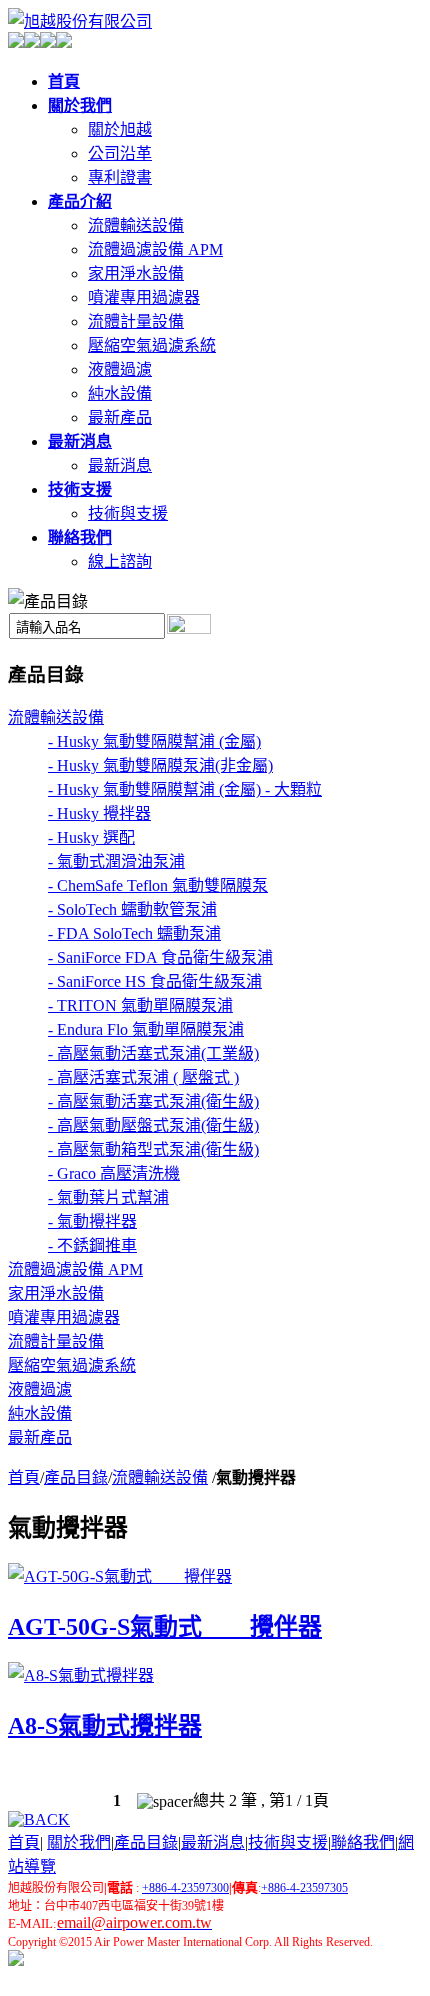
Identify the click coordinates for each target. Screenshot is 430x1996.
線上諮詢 (120, 561)
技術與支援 (128, 513)
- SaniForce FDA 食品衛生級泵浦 (160, 957)
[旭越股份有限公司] (80, 21)
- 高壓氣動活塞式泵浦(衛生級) (153, 1101)
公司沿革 (120, 153)
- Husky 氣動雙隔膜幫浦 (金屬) (154, 741)
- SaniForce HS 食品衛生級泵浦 (155, 981)
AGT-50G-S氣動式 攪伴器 (165, 1627)
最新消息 (120, 465)
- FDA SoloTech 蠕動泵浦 (134, 933)
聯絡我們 (363, 1842)
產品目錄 (76, 1477)
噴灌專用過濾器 (144, 297)
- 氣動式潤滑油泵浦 (116, 861)
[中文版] (16, 42)
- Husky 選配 (91, 837)
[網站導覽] (48, 42)
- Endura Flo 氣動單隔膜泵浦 (146, 1029)
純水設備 (120, 393)
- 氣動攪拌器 (92, 1221)
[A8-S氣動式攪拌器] (81, 1675)
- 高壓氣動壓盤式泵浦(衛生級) (153, 1125)
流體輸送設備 (136, 225)
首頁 (24, 1477)
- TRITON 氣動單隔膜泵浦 (140, 1005)
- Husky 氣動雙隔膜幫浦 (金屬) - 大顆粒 (185, 789)
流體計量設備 (136, 321)
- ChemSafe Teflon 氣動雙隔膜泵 (158, 885)
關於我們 (79, 1842)
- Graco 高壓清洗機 (114, 1173)
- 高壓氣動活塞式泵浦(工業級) (153, 1053)
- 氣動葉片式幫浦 (108, 1197)
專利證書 (120, 177)
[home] (16, 1960)
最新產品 (120, 417)
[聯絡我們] (64, 42)
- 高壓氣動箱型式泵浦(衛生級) (153, 1149)
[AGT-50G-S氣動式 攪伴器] (120, 1576)
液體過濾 (120, 369)
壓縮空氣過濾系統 (152, 345)
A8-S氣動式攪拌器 (105, 1726)
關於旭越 (120, 129)
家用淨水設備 (136, 273)
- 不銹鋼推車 (92, 1245)
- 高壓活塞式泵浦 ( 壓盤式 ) (143, 1077)
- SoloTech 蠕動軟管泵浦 (132, 909)
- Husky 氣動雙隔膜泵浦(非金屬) (160, 765)
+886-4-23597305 (304, 1888)
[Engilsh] (32, 42)
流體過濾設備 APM (155, 249)
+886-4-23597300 (185, 1888)
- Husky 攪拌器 (99, 813)
